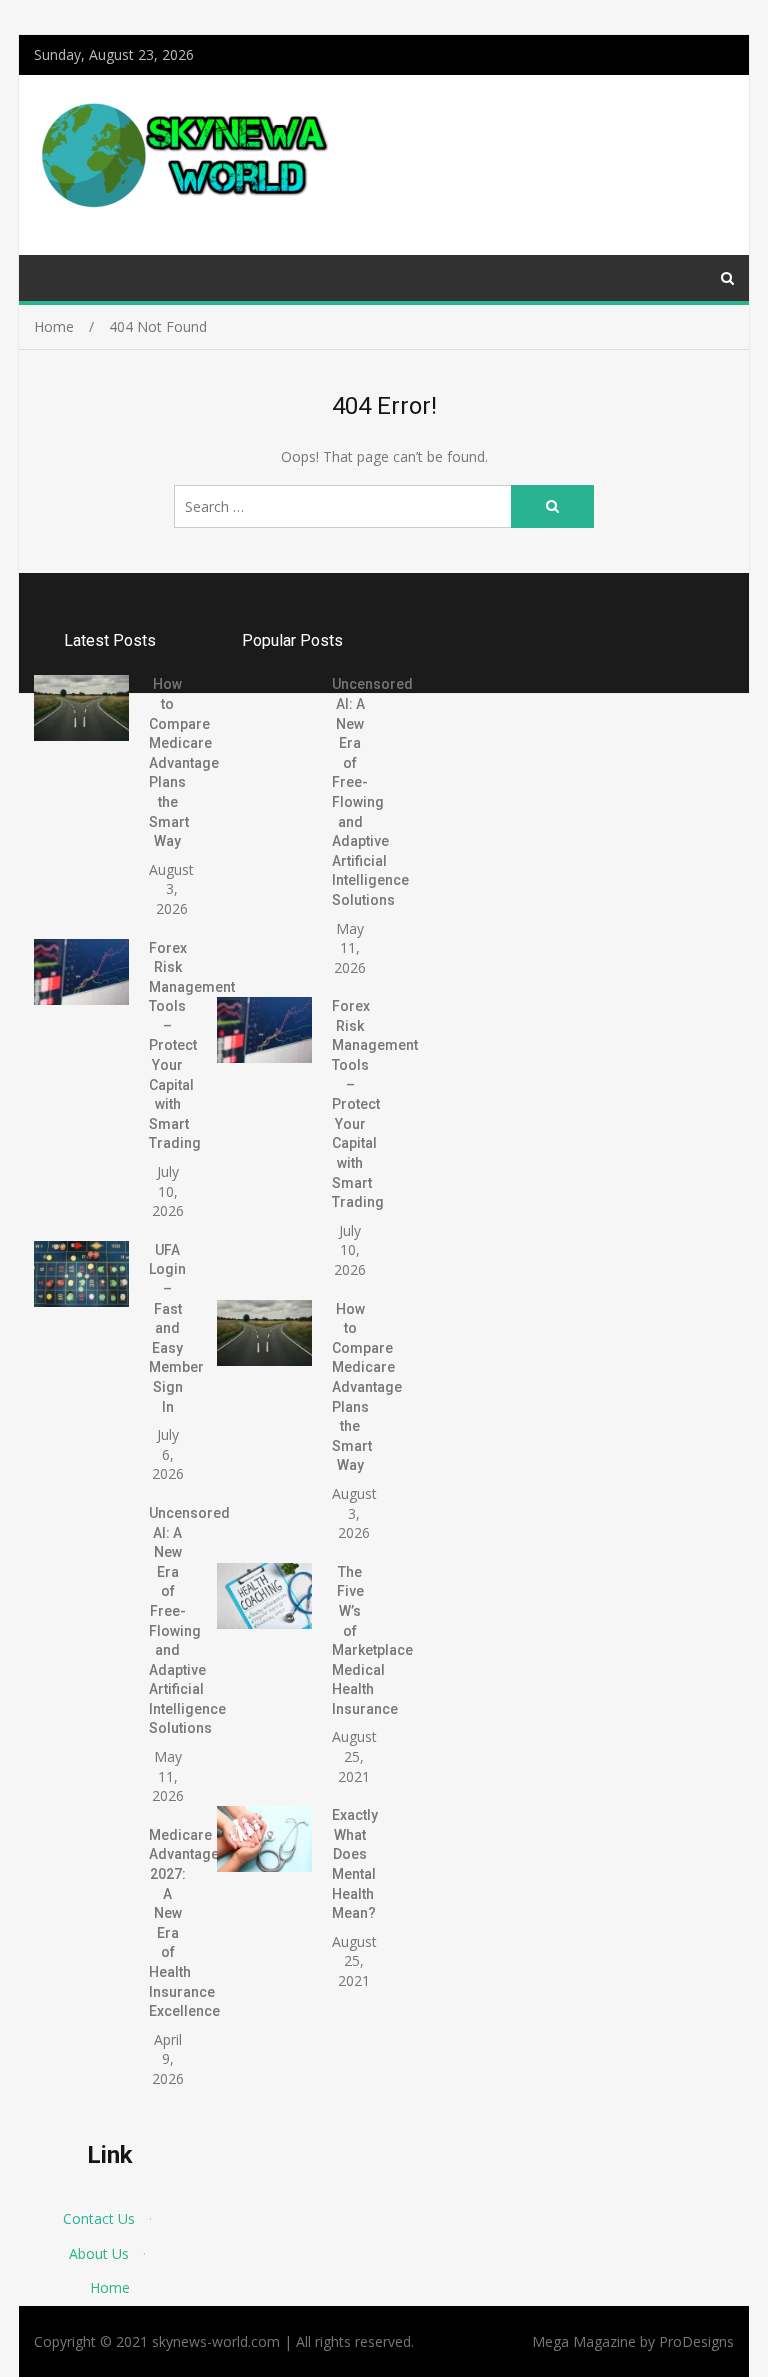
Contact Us (99, 2218)
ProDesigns (696, 2341)
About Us (99, 2253)
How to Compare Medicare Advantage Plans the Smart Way (184, 762)
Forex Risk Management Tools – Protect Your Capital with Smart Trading (192, 1046)
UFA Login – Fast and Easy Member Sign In (176, 1328)
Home (110, 2287)
